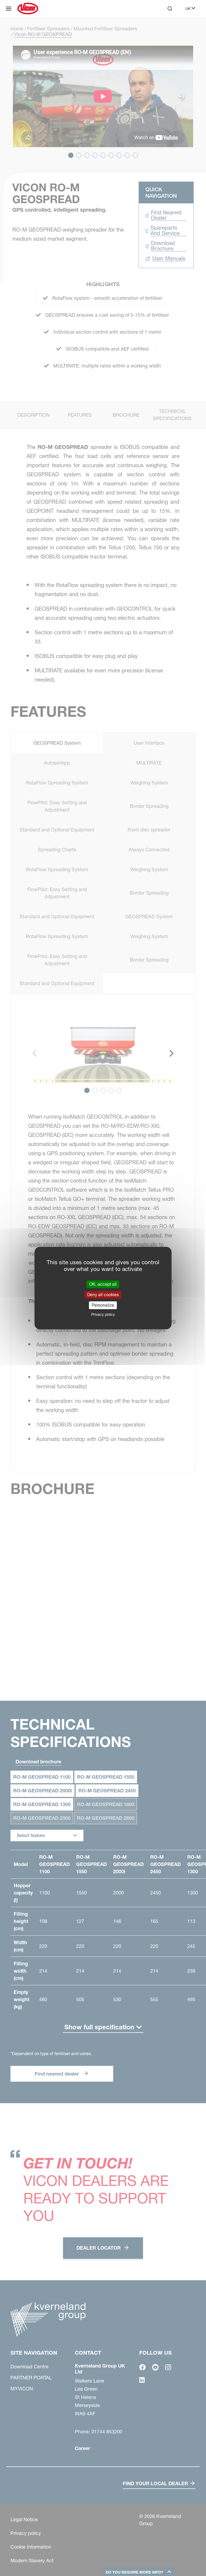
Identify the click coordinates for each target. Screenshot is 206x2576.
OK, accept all (103, 1284)
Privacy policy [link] (103, 1314)
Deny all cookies (103, 1295)
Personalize (103, 1305)
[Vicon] (28, 9)
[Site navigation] (9, 9)
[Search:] (166, 31)
